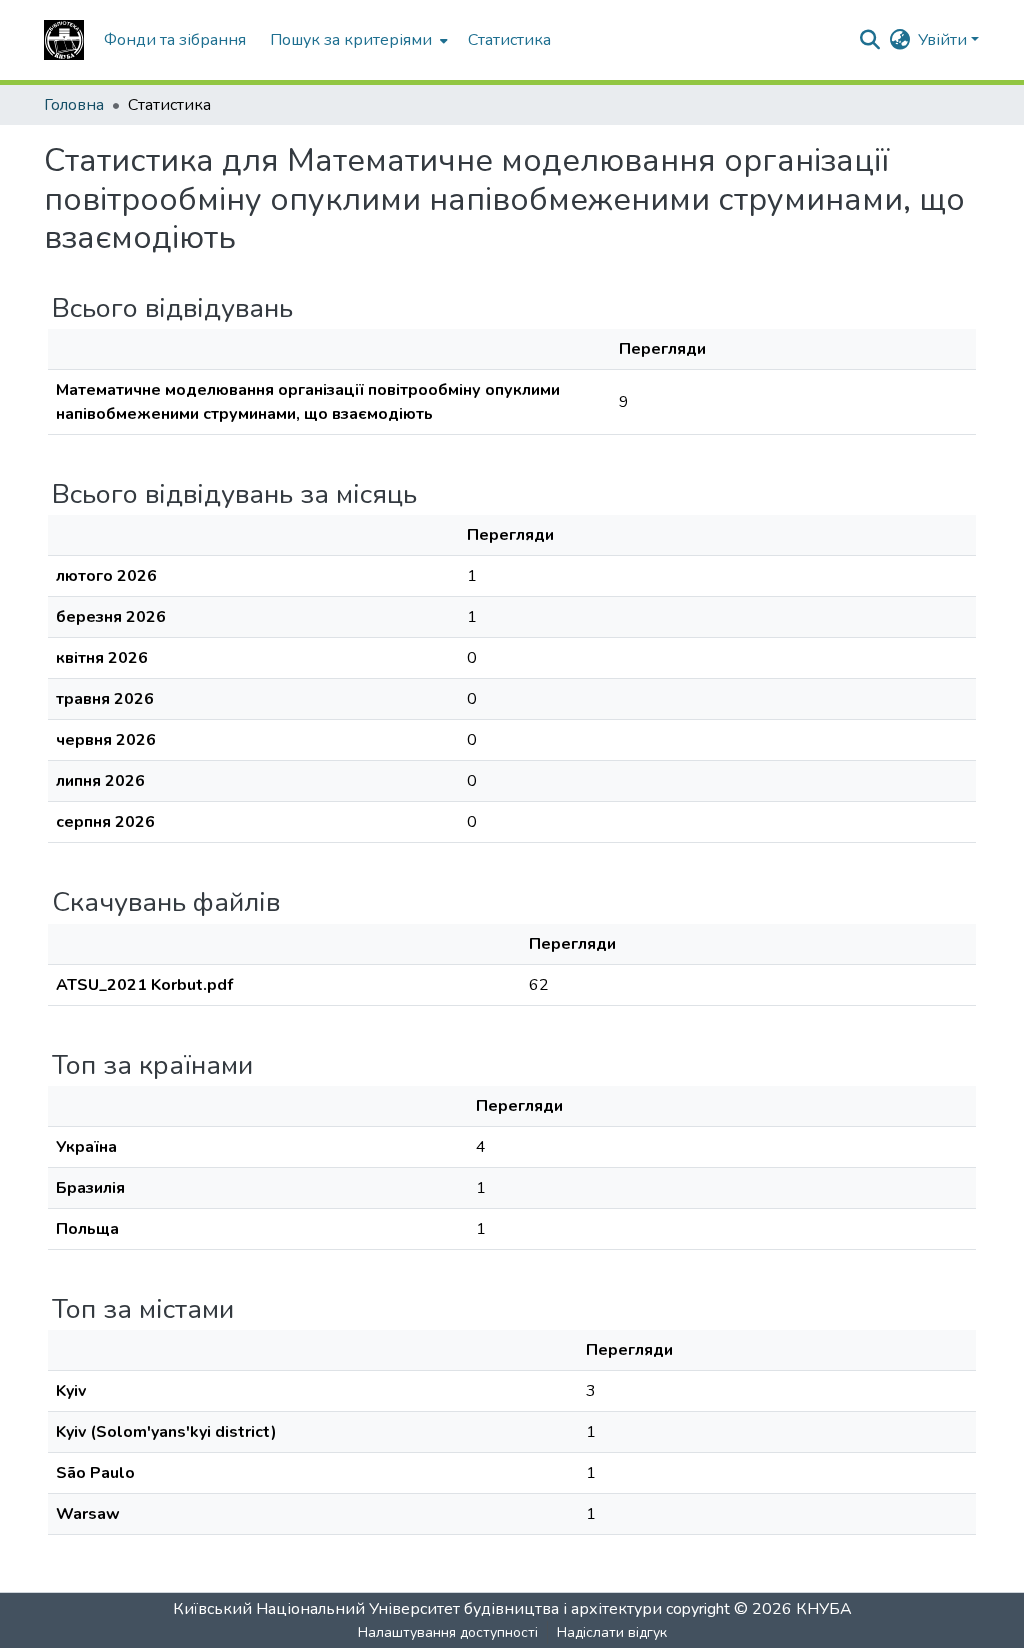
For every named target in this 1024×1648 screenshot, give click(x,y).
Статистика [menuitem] (509, 40)
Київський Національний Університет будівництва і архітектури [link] (417, 1609)
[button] (64, 40)
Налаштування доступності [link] (448, 1632)
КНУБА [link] (824, 1609)
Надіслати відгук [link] (612, 1632)
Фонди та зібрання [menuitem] (175, 40)
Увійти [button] (944, 40)
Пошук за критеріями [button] (351, 40)
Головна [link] (74, 105)
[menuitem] (357, 40)
